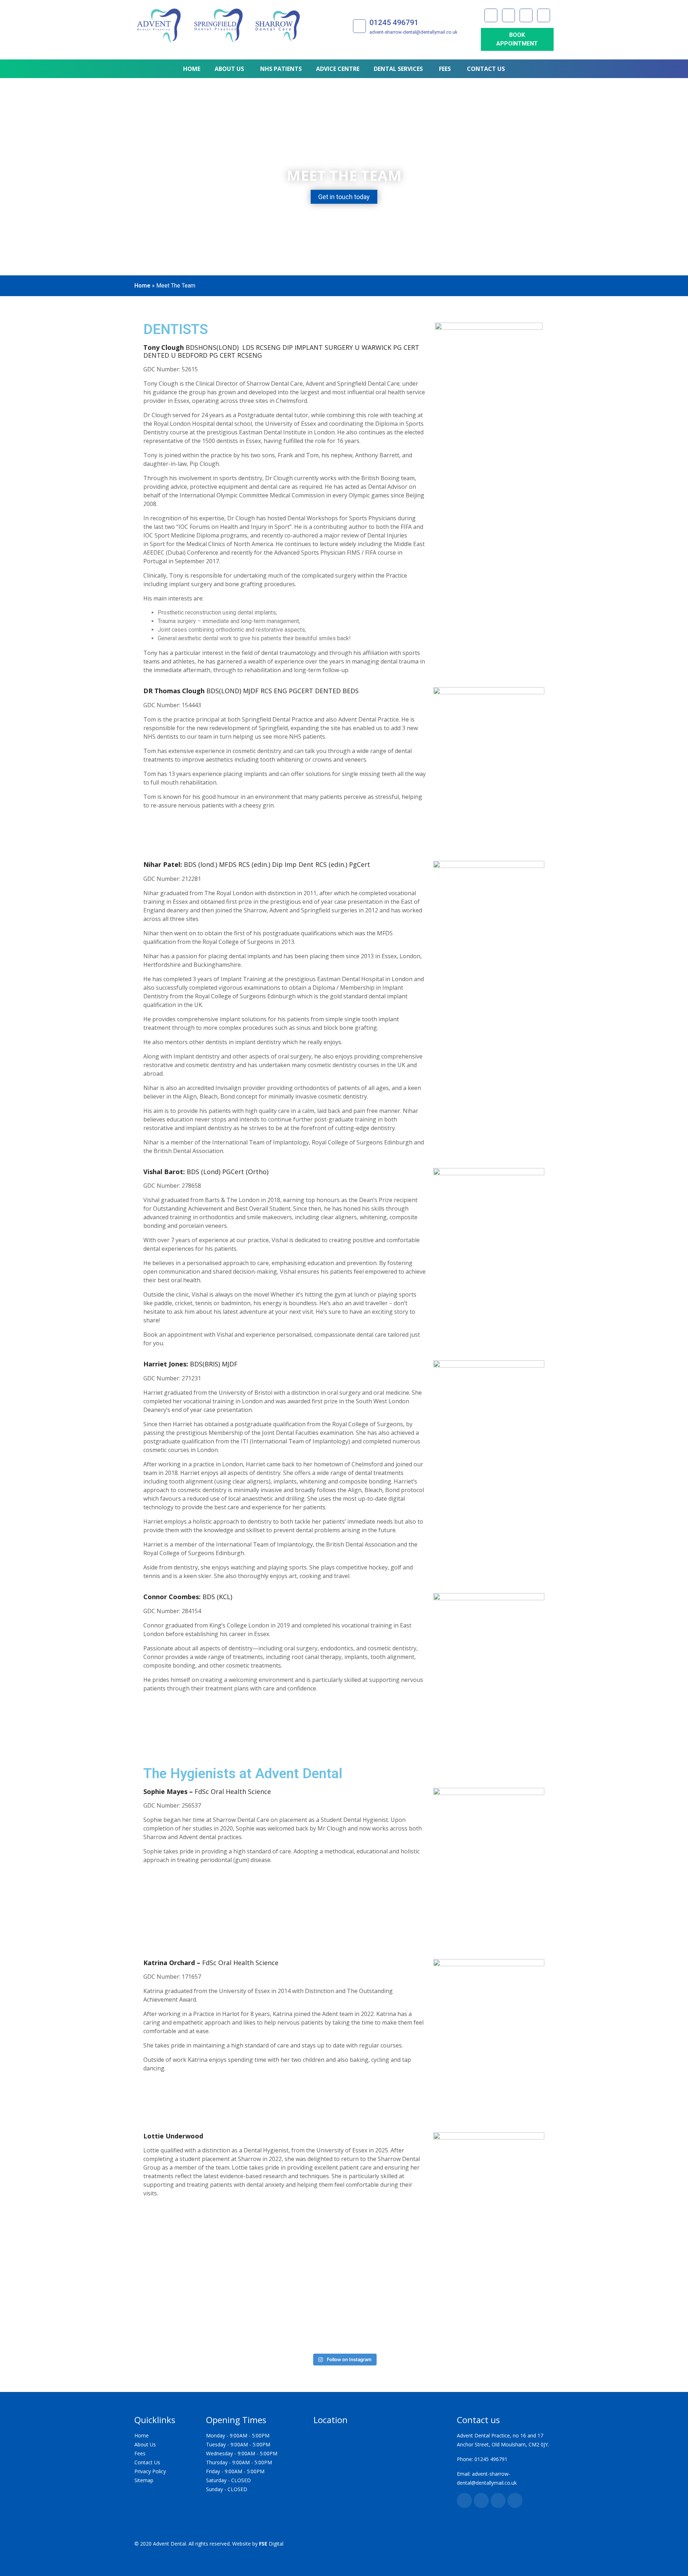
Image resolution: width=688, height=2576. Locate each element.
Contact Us (147, 2462)
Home (142, 286)
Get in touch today (344, 197)
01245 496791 (394, 23)
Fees (140, 2453)
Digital (271, 2544)
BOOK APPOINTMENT (517, 39)
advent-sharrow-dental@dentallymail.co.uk (414, 32)
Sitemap (144, 2480)
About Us (145, 2444)
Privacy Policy (150, 2471)
